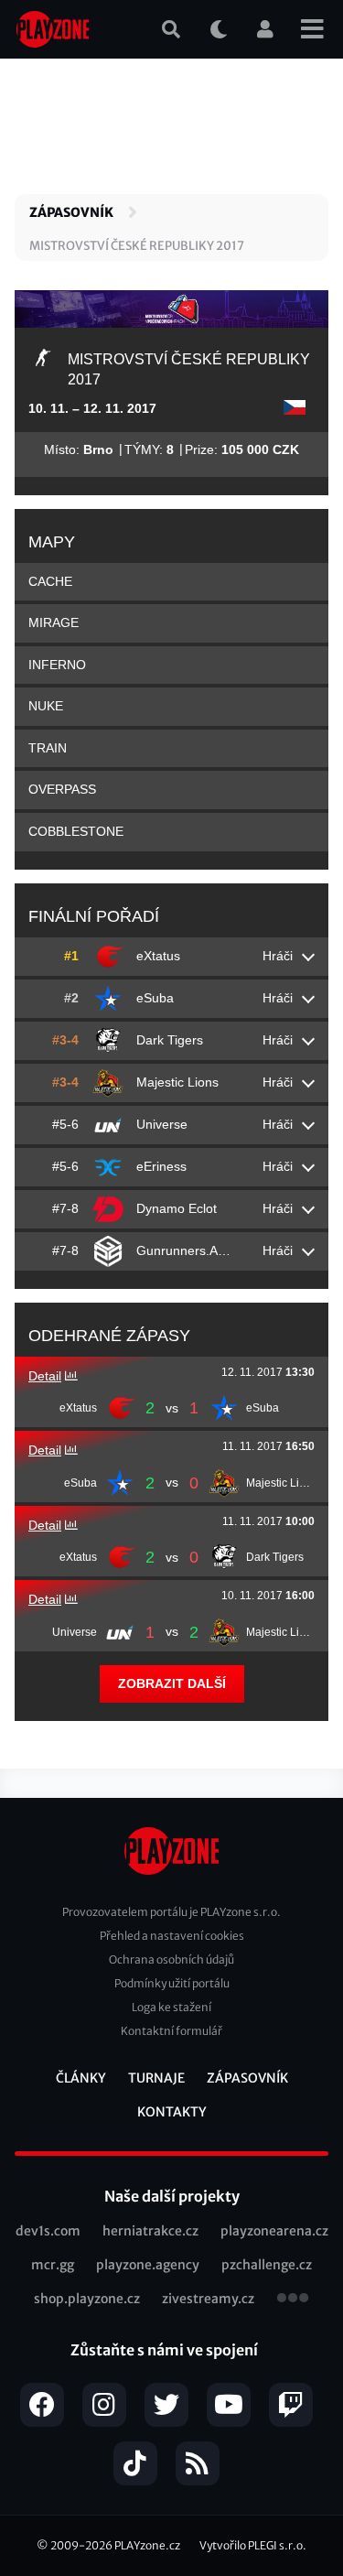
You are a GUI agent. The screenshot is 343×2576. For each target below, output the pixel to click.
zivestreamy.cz (208, 2299)
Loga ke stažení (171, 2007)
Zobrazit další (172, 1683)
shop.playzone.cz (87, 2299)
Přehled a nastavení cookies (172, 1936)
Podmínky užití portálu (172, 1983)
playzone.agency (148, 2265)
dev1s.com (48, 2231)
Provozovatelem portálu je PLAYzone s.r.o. (171, 1912)
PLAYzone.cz (147, 2545)
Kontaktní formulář (171, 2031)
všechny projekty (293, 2300)
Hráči (278, 956)
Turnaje (156, 2078)
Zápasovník (71, 212)
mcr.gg (53, 2265)
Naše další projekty (172, 2196)
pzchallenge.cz (267, 2265)
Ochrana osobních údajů (171, 1959)
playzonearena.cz (274, 2231)
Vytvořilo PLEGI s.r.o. (253, 2545)
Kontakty (172, 2112)
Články (81, 2078)
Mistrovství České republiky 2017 (137, 246)
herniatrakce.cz (150, 2231)
